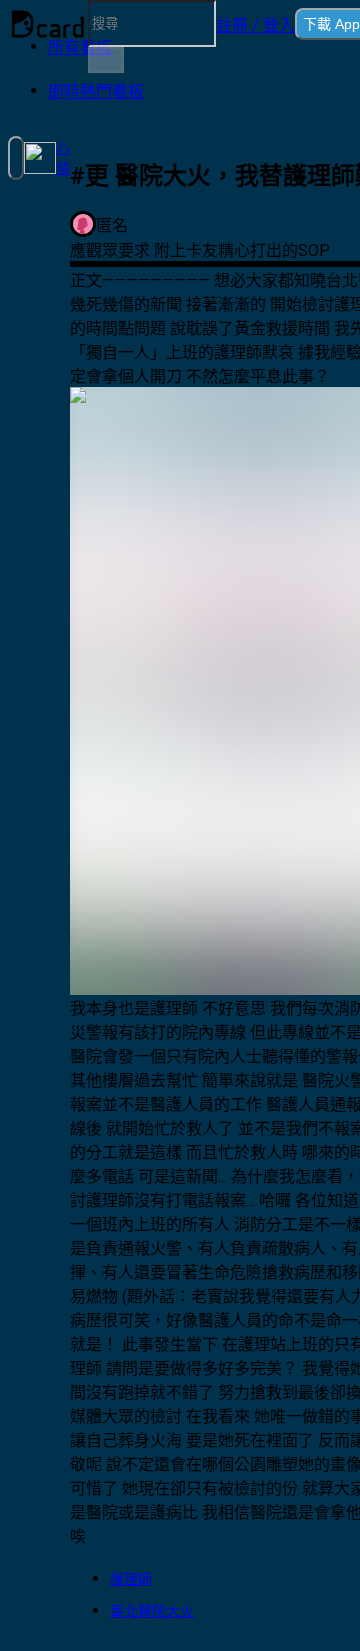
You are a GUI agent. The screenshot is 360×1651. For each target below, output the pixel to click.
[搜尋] (106, 60)
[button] (255, 24)
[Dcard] (48, 24)
